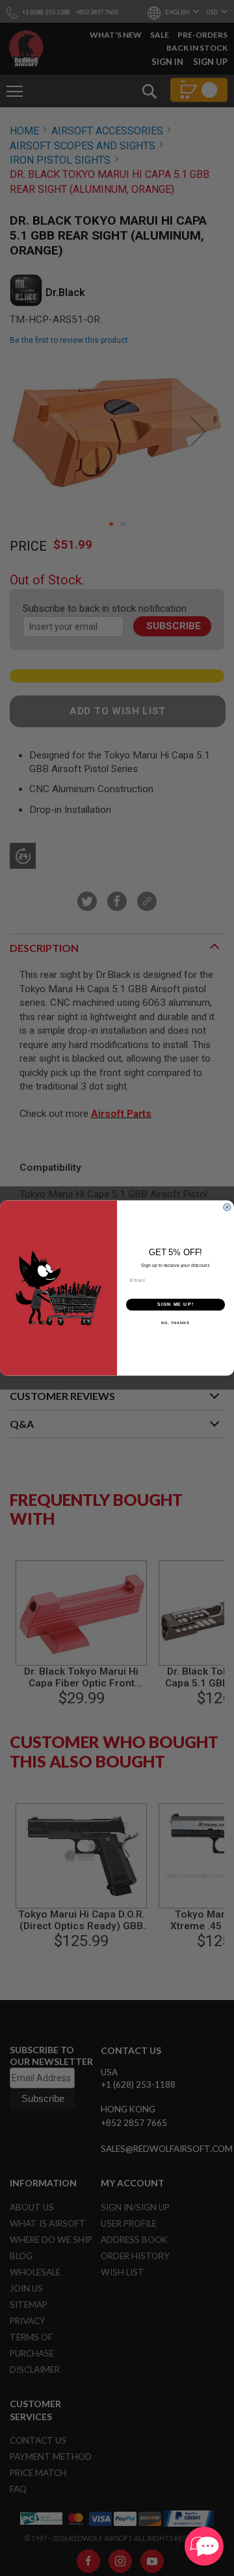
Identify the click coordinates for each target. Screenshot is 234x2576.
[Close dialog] (227, 1207)
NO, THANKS (175, 1323)
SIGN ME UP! (175, 1305)
